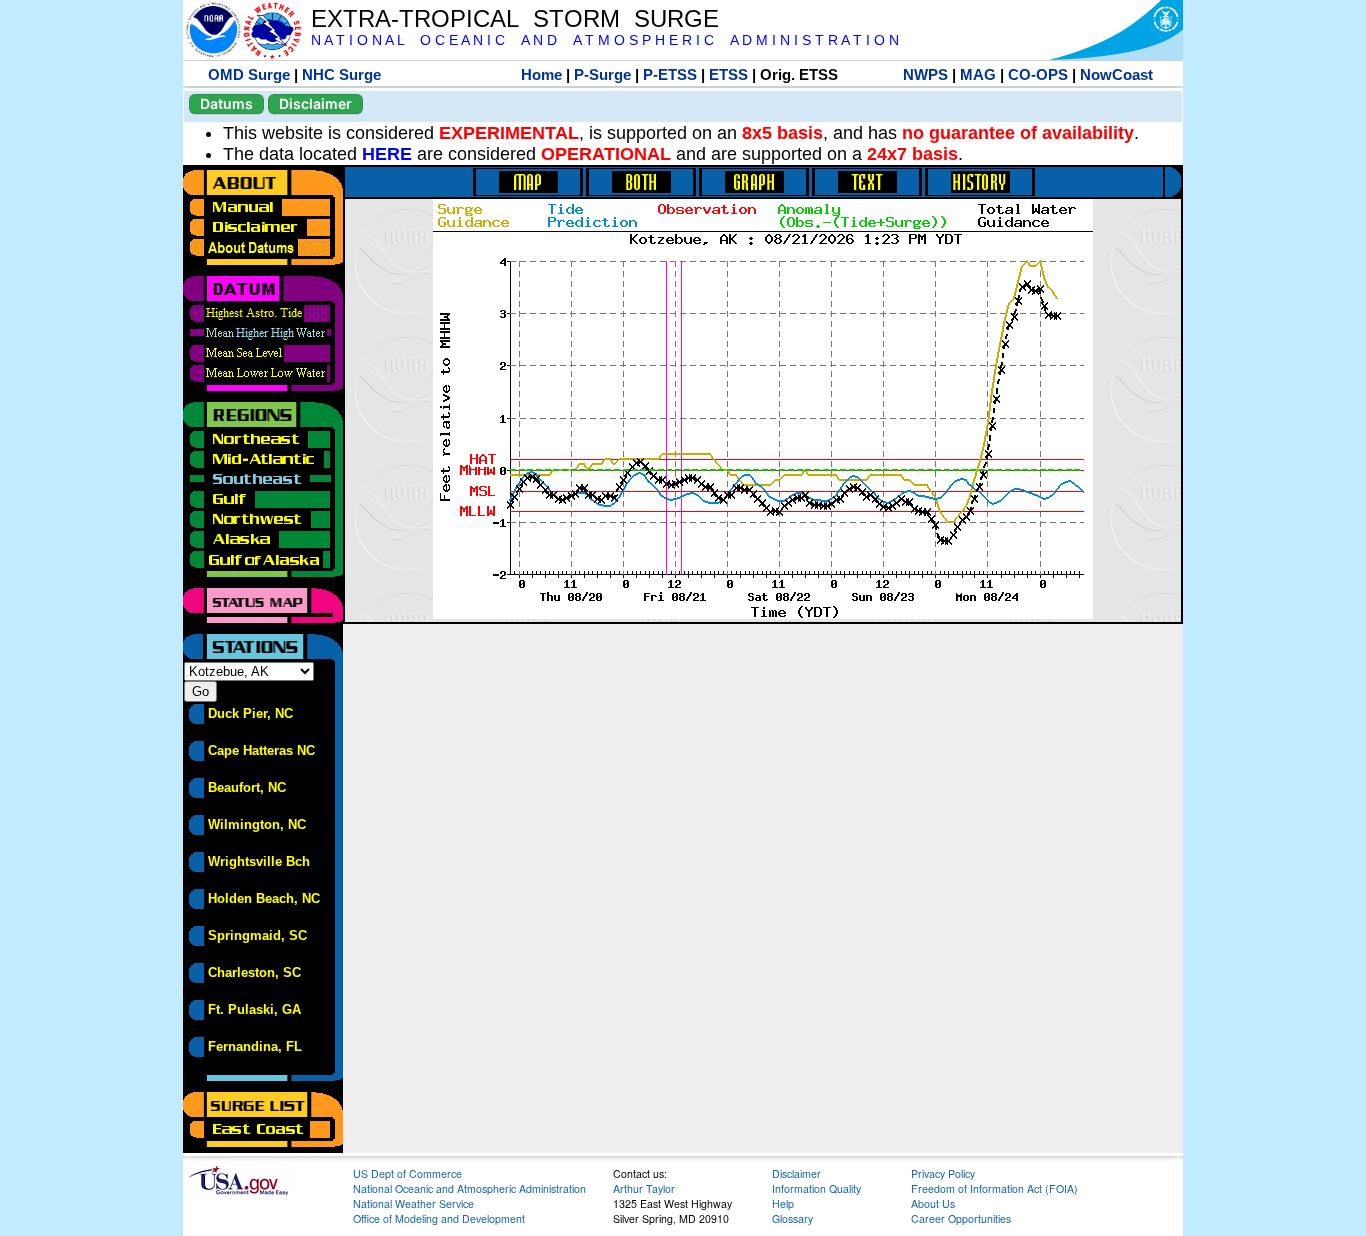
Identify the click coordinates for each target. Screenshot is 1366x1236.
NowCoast (1116, 74)
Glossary (792, 1218)
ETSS (728, 74)
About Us (933, 1203)
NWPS (925, 74)
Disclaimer (315, 103)
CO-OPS (1038, 74)
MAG (978, 74)
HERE (387, 154)
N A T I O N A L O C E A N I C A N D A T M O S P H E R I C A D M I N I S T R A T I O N (605, 40)
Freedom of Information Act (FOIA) (994, 1188)
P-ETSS (670, 74)
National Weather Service (413, 1203)
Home (541, 74)
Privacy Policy (943, 1173)
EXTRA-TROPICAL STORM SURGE (515, 18)
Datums (226, 103)
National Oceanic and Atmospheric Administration (469, 1188)
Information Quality (816, 1188)
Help (783, 1203)
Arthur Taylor (644, 1188)
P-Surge (602, 74)
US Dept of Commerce (407, 1173)
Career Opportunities (961, 1218)
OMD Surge (249, 74)
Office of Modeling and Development (439, 1218)
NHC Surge (341, 74)
